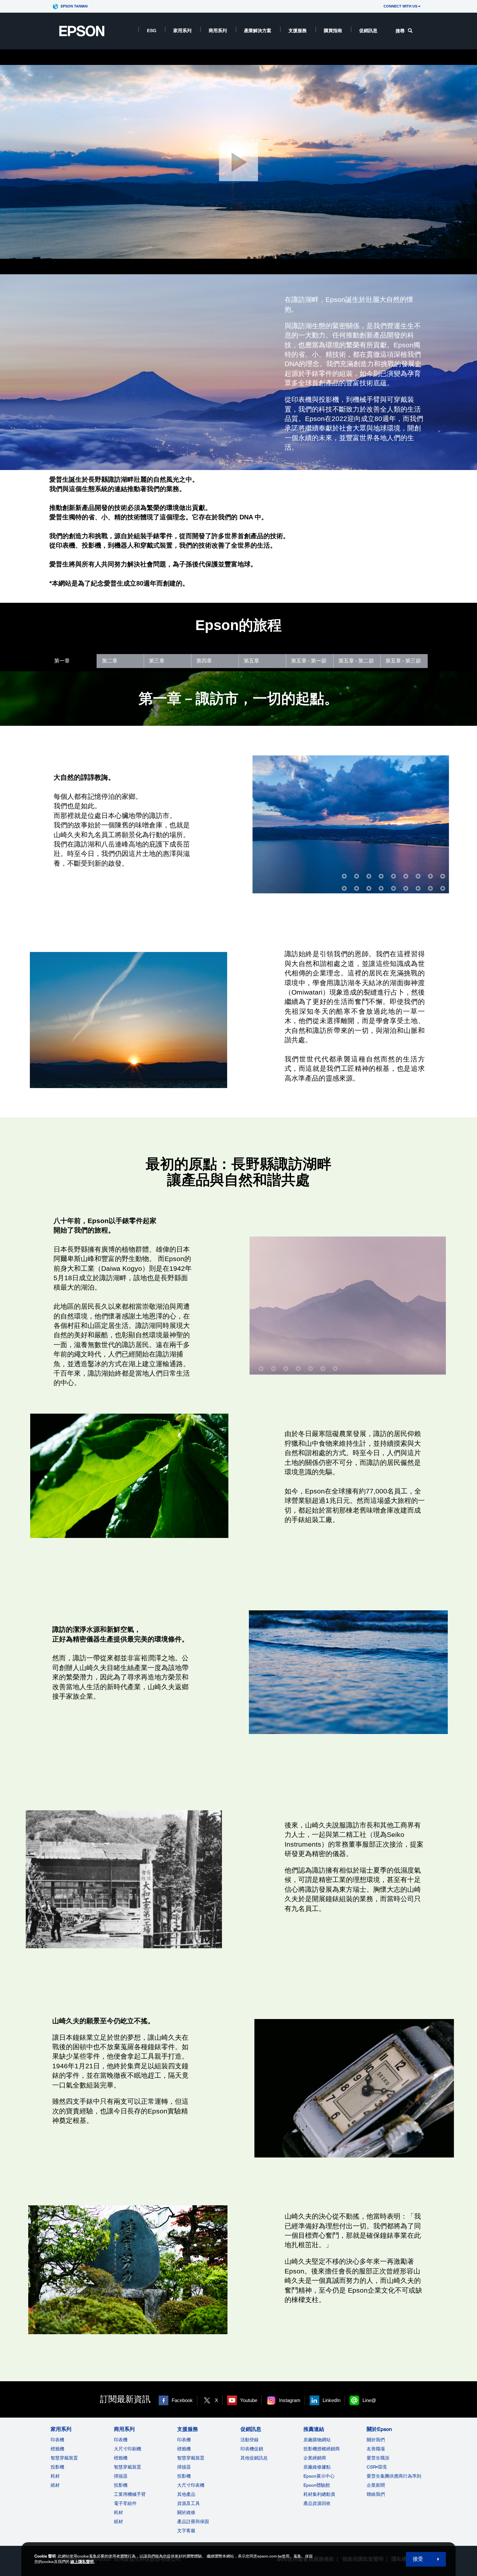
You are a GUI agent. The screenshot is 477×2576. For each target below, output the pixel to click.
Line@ (369, 2400)
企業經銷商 (315, 2458)
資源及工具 (189, 2503)
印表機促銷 (252, 2449)
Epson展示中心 (319, 2476)
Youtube (249, 2400)
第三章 (157, 661)
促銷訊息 (368, 31)
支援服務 (298, 31)
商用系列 (218, 31)
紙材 (55, 2485)
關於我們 (376, 2440)
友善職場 (376, 2449)
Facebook (182, 2400)
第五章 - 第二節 (356, 661)
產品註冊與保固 (193, 2521)
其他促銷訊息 (254, 2458)
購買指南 (333, 31)
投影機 (57, 2467)
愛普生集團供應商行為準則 (394, 2476)
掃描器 (121, 2476)
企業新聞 (376, 2485)
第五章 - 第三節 (403, 661)
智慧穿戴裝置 (64, 2458)
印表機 (57, 2440)
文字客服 (186, 2531)
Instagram (290, 2400)
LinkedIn (331, 2400)
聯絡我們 (376, 2494)
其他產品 (186, 2494)
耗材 (55, 2476)
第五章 (251, 661)
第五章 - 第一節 (309, 661)
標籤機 (57, 2449)
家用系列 (182, 31)
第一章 (62, 661)
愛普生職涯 (378, 2458)
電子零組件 (125, 2503)
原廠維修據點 (317, 2467)
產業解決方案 (258, 31)
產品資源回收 (317, 2503)
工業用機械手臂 (130, 2494)
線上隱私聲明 (82, 2562)
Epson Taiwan (74, 6)
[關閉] (238, 162)
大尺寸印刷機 (128, 2449)
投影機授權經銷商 (322, 2449)
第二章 (110, 661)
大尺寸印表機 (191, 2485)
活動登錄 (250, 2440)
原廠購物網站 (317, 2440)
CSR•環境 (377, 2467)
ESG (152, 31)
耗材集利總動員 (319, 2494)
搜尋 (400, 31)
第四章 (204, 661)
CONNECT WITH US (400, 6)
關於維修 (186, 2512)
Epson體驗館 (317, 2485)
